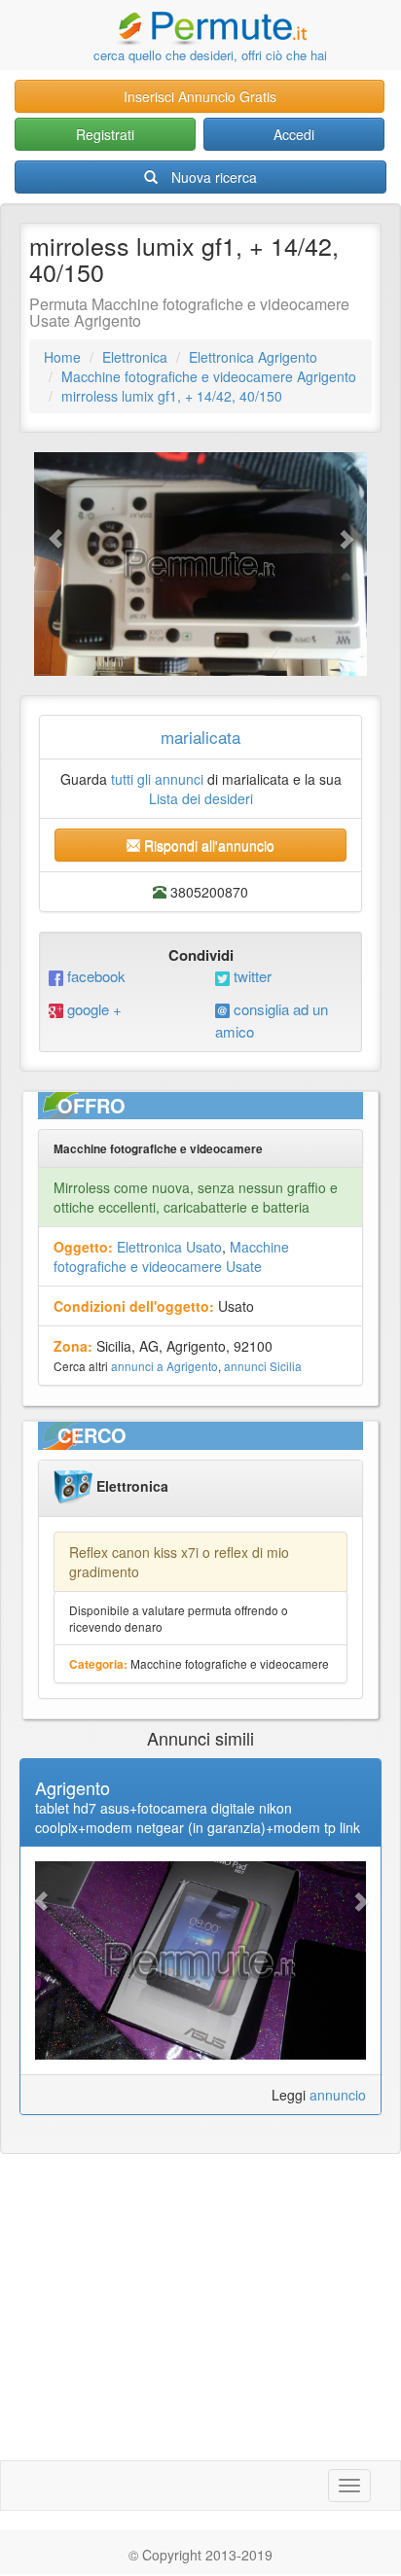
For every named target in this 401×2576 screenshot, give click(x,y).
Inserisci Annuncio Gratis (200, 96)
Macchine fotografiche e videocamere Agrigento (209, 376)
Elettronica (135, 357)
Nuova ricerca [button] (214, 177)
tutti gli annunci (157, 779)
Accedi (294, 134)
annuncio (338, 2095)
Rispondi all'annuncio (207, 845)
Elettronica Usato (169, 1247)
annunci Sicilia (263, 1366)
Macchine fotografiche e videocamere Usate (171, 1256)
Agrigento (73, 1787)
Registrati (105, 134)
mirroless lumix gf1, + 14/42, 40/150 (172, 396)
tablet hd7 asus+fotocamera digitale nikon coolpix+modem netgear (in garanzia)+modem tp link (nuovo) (198, 1827)
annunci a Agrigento (164, 1366)
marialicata (200, 737)
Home (62, 357)
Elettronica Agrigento (253, 357)
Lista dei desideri (201, 798)
